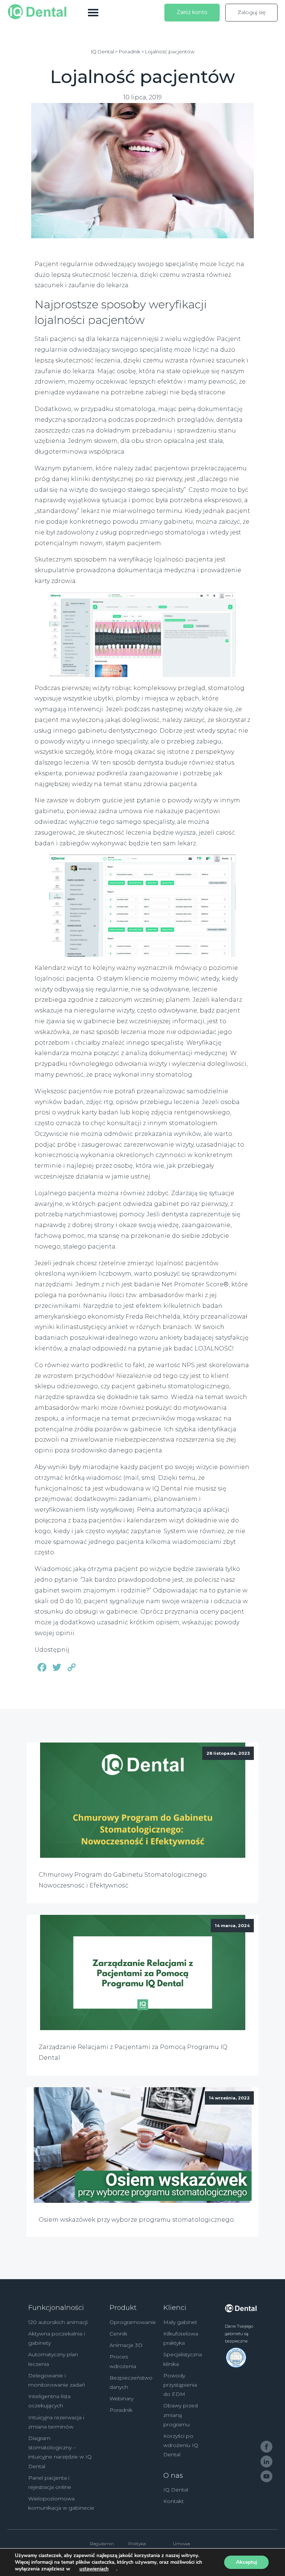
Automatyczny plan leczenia (53, 2359)
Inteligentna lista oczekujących (49, 2401)
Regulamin (102, 2544)
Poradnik (121, 2410)
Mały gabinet (180, 2322)
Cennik (118, 2334)
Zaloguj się (251, 12)
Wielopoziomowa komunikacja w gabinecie (61, 2503)
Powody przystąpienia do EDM (180, 2385)
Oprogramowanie (133, 2322)
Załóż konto (192, 12)
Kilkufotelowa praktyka (181, 2338)
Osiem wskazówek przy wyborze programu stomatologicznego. (137, 2220)
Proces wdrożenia (123, 2361)
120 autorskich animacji (58, 2322)
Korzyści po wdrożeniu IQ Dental (181, 2445)
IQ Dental (176, 2490)
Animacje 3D (126, 2345)
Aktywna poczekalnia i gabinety (57, 2338)
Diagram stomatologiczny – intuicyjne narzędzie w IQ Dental (60, 2452)
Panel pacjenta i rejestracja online (50, 2482)
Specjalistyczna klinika (183, 2359)
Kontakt (173, 2501)
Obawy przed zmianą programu (181, 2415)
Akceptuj (247, 2562)
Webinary (122, 2398)
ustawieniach (94, 2569)
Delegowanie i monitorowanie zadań (57, 2380)
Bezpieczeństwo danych (131, 2382)
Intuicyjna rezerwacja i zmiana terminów (56, 2422)
